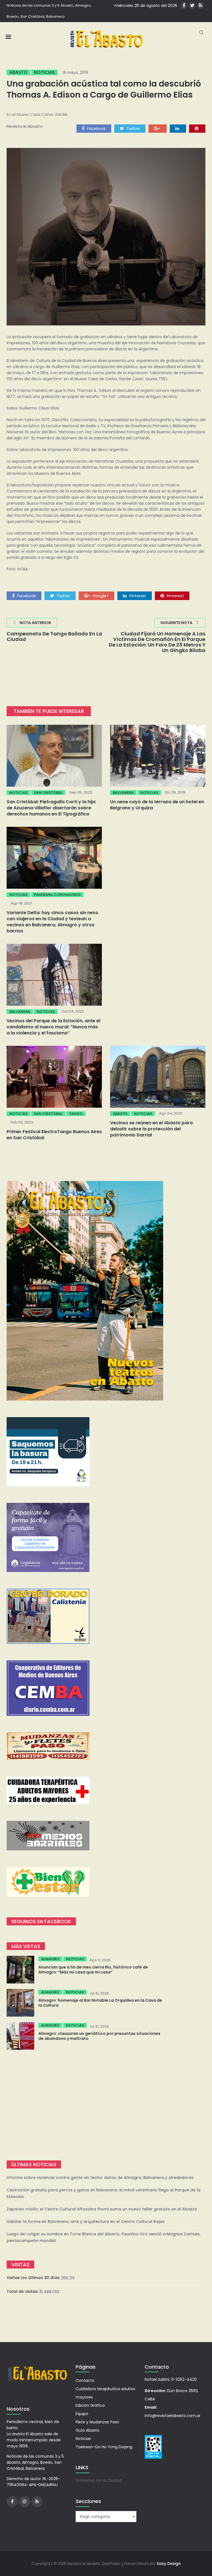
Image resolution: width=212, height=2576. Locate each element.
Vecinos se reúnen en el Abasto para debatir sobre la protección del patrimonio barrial (151, 1129)
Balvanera (123, 793)
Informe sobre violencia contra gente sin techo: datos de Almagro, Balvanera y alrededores (100, 2178)
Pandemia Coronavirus (57, 895)
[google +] (158, 128)
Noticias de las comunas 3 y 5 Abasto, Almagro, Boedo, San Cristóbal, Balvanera (49, 11)
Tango (76, 1114)
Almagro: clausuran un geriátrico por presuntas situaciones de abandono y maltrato (99, 2036)
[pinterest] (197, 128)
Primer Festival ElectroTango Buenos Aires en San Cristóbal (54, 1135)
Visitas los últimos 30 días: (34, 2278)
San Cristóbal (48, 793)
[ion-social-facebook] (184, 5)
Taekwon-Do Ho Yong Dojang (104, 2447)
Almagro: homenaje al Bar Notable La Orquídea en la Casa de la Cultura (100, 2003)
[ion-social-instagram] (25, 2502)
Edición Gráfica (90, 2405)
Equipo (82, 2414)
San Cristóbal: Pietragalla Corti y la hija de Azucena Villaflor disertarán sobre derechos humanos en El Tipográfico (51, 808)
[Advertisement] (106, 2105)
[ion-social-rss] (201, 5)
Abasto (18, 72)
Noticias (44, 72)
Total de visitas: (23, 2291)
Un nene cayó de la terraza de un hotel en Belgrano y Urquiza (157, 805)
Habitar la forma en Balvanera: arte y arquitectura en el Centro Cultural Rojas (86, 2222)
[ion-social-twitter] (192, 5)
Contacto (85, 2381)
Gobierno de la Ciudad (99, 2480)
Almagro (50, 1959)
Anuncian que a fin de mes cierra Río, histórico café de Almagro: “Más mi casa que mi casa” (93, 1970)
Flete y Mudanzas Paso (97, 2422)
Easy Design (169, 2564)
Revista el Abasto (25, 126)
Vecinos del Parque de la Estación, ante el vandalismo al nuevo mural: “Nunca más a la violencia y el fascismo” (53, 1027)
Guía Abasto (88, 2430)
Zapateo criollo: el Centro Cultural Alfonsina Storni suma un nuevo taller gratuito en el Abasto (102, 2209)
